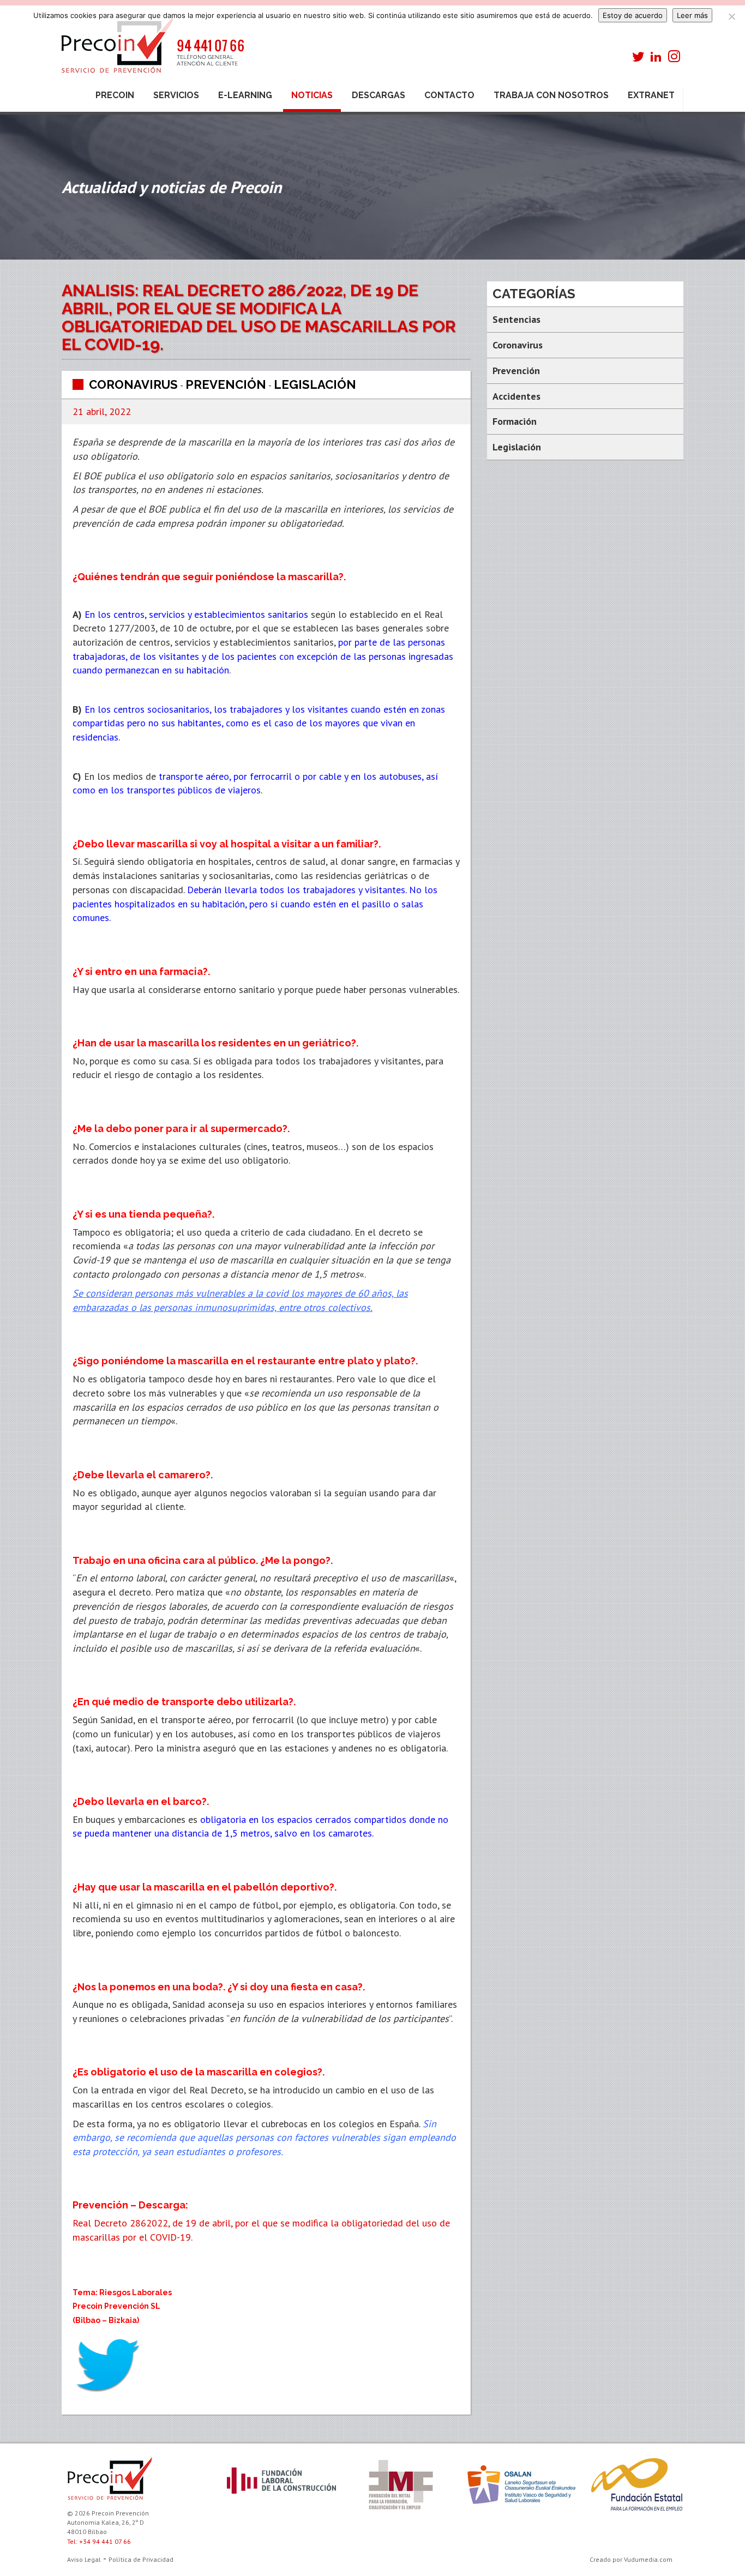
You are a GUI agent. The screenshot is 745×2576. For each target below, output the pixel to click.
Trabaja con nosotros (551, 95)
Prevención (226, 384)
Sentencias (516, 319)
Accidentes (516, 396)
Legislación (315, 384)
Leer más (692, 15)
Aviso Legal (84, 2559)
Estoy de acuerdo (633, 15)
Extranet (651, 95)
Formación (515, 421)
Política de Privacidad (141, 2559)
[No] (731, 16)
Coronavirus (133, 384)
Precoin (115, 95)
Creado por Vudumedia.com (631, 2559)
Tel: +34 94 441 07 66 (99, 2541)
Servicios (176, 95)
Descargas (378, 95)
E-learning (245, 95)
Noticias (312, 95)
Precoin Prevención (152, 50)
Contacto (449, 95)
